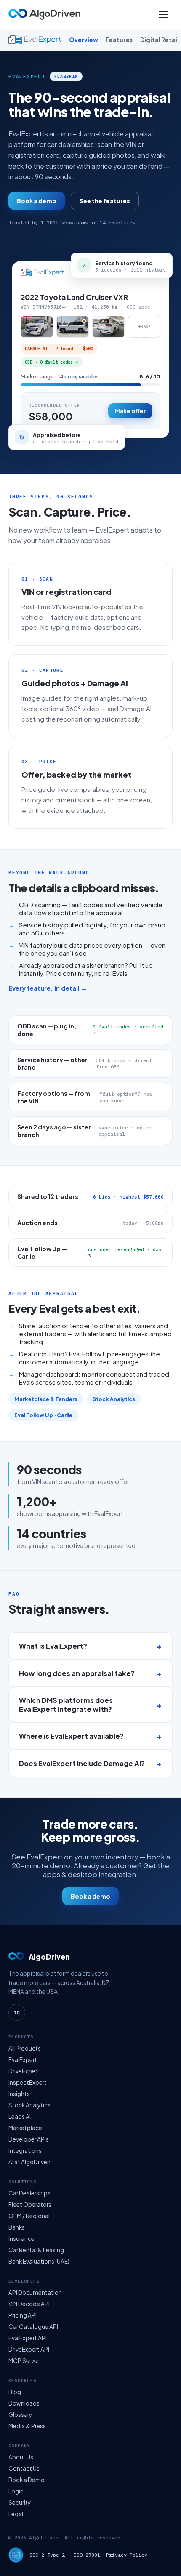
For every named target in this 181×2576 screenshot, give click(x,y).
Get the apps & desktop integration (106, 1870)
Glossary (20, 2415)
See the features (105, 201)
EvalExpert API (28, 2338)
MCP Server (24, 2361)
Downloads (24, 2403)
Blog (15, 2392)
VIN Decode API (29, 2304)
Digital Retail (160, 40)
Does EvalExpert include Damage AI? (82, 1763)
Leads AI (20, 2116)
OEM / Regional (29, 2216)
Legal (16, 2514)
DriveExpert (24, 2071)
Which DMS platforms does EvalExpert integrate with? (66, 1705)
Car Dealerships (29, 2193)
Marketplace (25, 2128)
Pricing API (23, 2315)
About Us (21, 2457)
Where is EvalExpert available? (71, 1736)
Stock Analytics (114, 1399)
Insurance (21, 2239)
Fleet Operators (30, 2204)
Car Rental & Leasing (36, 2250)
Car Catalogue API (33, 2327)
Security (20, 2503)
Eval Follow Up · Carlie (43, 1415)
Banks (17, 2227)
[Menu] (163, 14)
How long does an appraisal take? (77, 1673)
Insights (19, 2094)
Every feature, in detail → (48, 988)
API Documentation (35, 2292)
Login (16, 2491)
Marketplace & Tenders (46, 1399)
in (17, 2012)
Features (119, 40)
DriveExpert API (29, 2349)
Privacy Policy (127, 2555)
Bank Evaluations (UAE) (39, 2261)
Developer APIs (29, 2139)
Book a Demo (27, 2480)
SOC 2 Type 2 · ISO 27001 (65, 2555)
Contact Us (24, 2468)
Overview (84, 40)
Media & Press (27, 2426)
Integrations (25, 2151)
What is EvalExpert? (53, 1646)
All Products (25, 2048)
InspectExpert (28, 2082)
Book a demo (37, 201)
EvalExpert (23, 2060)
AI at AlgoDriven (29, 2162)
